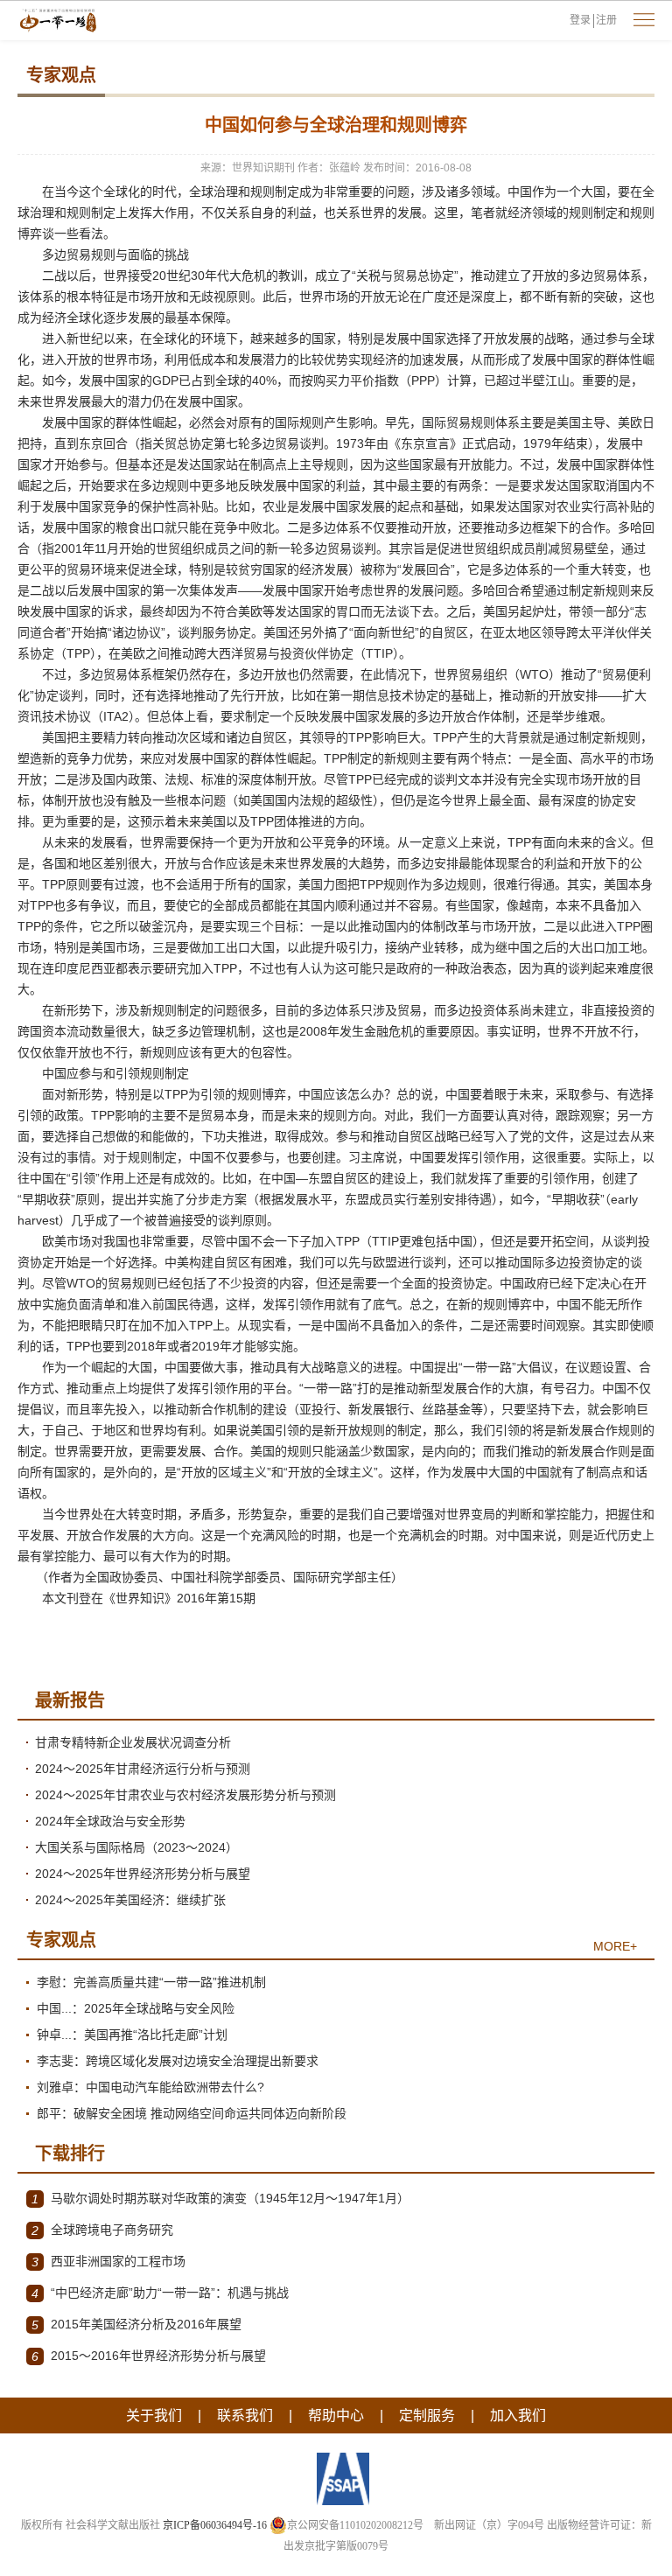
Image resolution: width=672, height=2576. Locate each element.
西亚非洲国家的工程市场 (108, 2262)
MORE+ (615, 1946)
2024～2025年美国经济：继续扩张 (130, 1900)
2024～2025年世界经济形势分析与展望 (143, 1874)
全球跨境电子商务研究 (102, 2230)
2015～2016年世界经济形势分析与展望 (149, 2356)
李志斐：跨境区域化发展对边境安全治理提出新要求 (178, 2061)
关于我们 (154, 2415)
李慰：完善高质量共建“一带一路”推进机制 (151, 1982)
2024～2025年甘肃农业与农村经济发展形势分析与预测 (185, 1795)
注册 (606, 20)
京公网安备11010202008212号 (355, 2525)
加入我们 (518, 2415)
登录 (580, 20)
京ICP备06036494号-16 (215, 2525)
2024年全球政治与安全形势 (110, 1821)
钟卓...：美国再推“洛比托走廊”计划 (132, 2035)
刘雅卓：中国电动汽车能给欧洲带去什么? (150, 2087)
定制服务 (427, 2415)
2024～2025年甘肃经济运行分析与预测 (143, 1769)
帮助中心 (336, 2415)
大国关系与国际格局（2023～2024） (136, 1847)
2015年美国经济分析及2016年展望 (136, 2325)
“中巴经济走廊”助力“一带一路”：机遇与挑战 (160, 2293)
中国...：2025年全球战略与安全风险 (136, 2008)
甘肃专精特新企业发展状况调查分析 (133, 1742)
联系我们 (245, 2415)
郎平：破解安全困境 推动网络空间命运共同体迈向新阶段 (192, 2113)
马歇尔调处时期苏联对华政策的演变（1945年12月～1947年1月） (220, 2199)
